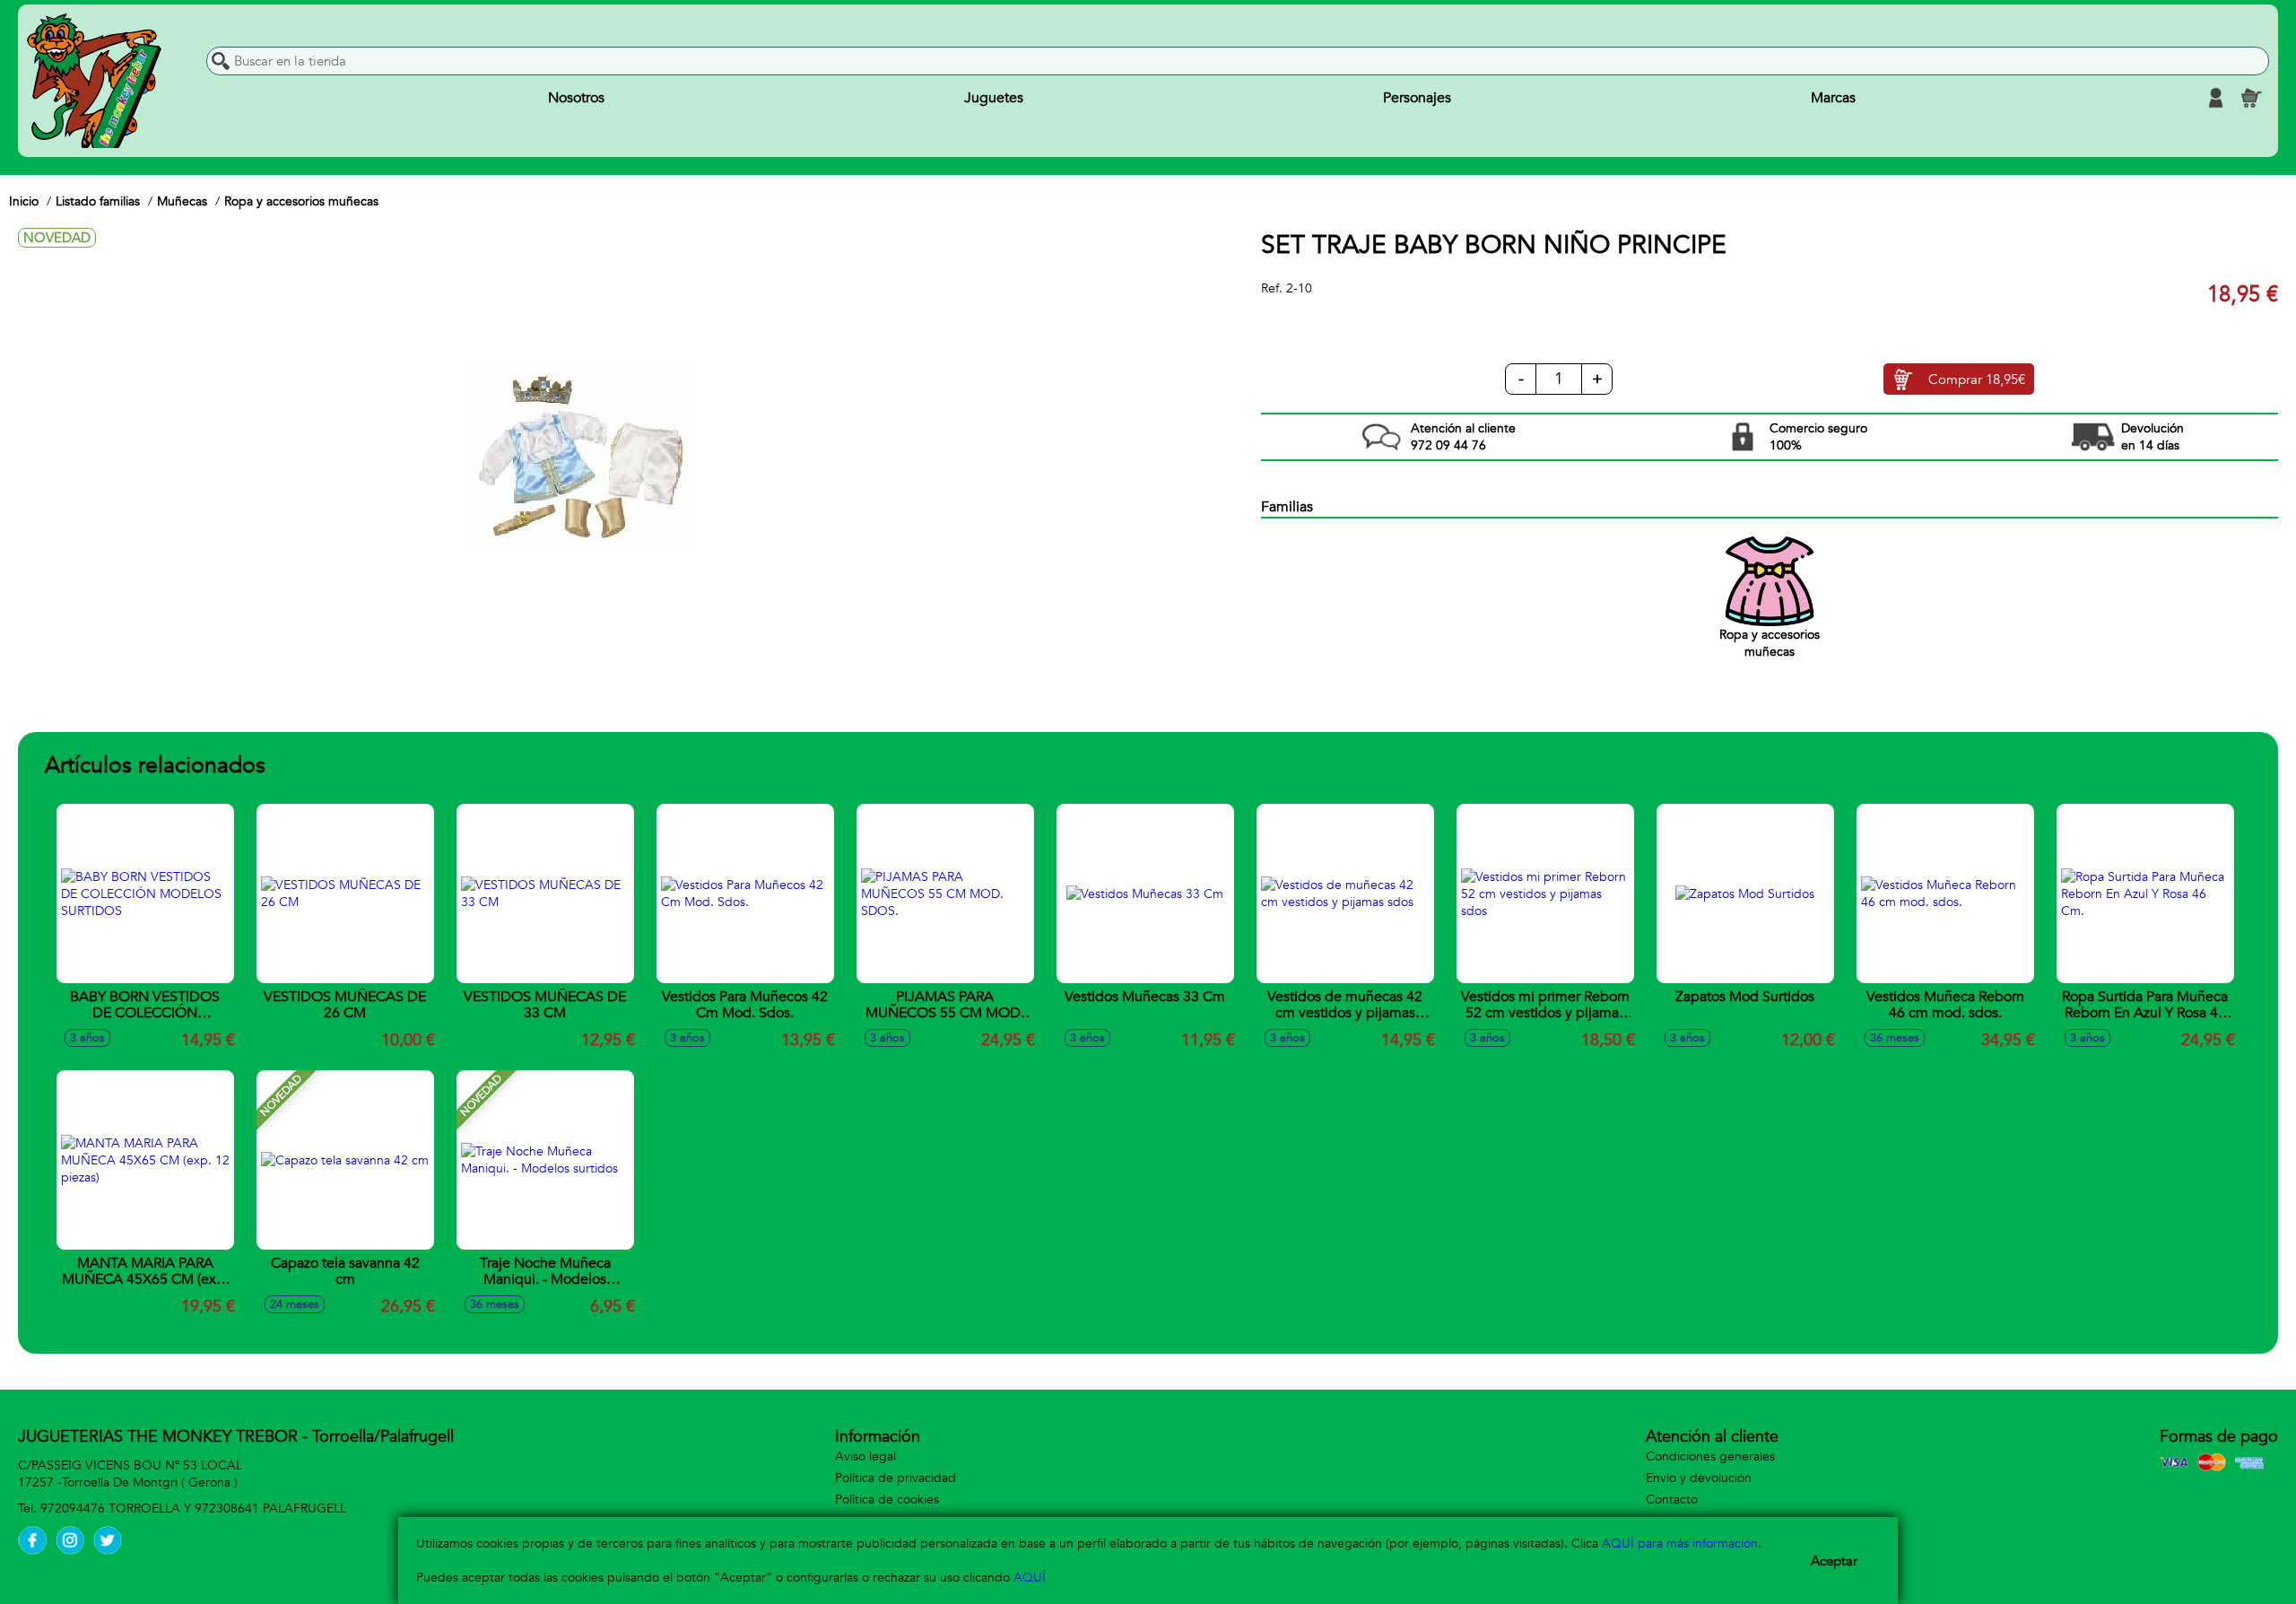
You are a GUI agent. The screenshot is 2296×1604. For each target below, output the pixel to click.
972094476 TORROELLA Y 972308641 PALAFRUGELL (193, 1508)
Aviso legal (865, 1456)
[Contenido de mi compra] (2251, 98)
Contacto (1672, 1499)
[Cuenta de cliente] (2215, 98)
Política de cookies (887, 1499)
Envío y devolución (1699, 1478)
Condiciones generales (1710, 1456)
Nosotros (576, 98)
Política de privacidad (896, 1478)
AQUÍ (1030, 1578)
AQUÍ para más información (1680, 1543)
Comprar (1977, 379)
